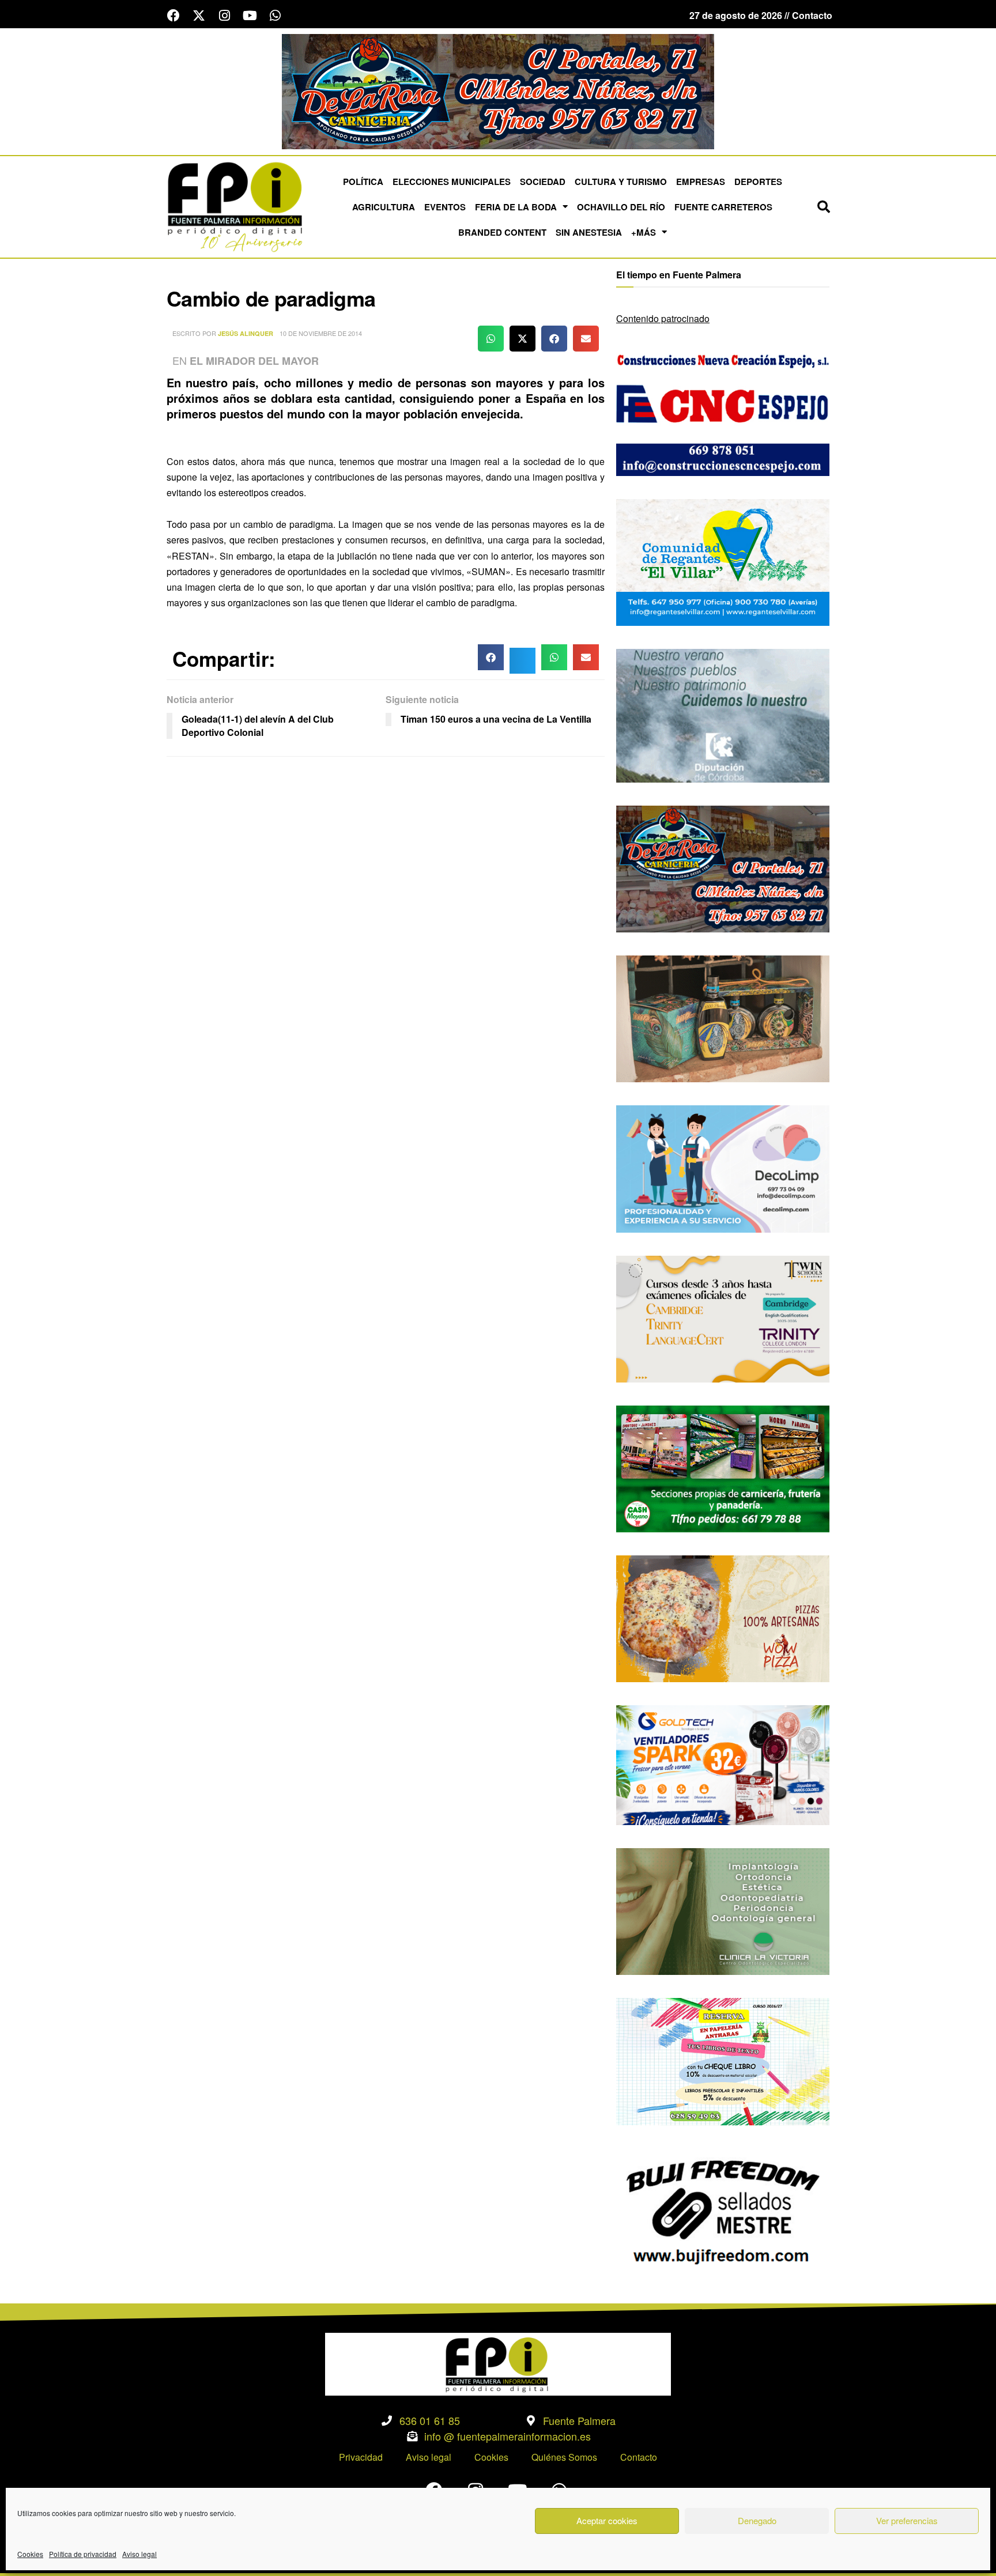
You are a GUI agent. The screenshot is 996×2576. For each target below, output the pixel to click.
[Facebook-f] (173, 16)
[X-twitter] (199, 16)
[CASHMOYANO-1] (723, 1468)
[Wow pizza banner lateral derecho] (723, 1617)
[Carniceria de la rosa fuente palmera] (723, 868)
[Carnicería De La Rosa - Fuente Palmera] (498, 90)
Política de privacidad (83, 2554)
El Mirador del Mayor (254, 361)
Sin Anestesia (589, 232)
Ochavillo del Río (621, 207)
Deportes (758, 182)
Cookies (30, 2554)
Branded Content (502, 232)
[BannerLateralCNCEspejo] (723, 411)
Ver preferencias (907, 2520)
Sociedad (543, 182)
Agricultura (384, 207)
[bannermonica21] (723, 1168)
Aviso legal (139, 2554)
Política (363, 182)
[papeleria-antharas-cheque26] (723, 2061)
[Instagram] (224, 16)
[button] (824, 207)
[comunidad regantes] (723, 561)
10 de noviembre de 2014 (321, 333)
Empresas (701, 182)
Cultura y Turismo (621, 182)
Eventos (445, 207)
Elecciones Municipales (452, 182)
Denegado (757, 2520)
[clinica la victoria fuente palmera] (723, 1910)
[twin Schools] (723, 1318)
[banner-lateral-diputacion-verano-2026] (723, 714)
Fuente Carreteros (723, 207)
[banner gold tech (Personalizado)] (723, 1764)
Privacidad (361, 2457)
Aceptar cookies (607, 2520)
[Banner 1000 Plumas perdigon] (723, 1017)
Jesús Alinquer (246, 333)
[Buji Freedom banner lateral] (723, 2210)
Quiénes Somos (564, 2457)
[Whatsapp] (275, 16)
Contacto (639, 2457)
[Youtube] (250, 16)
